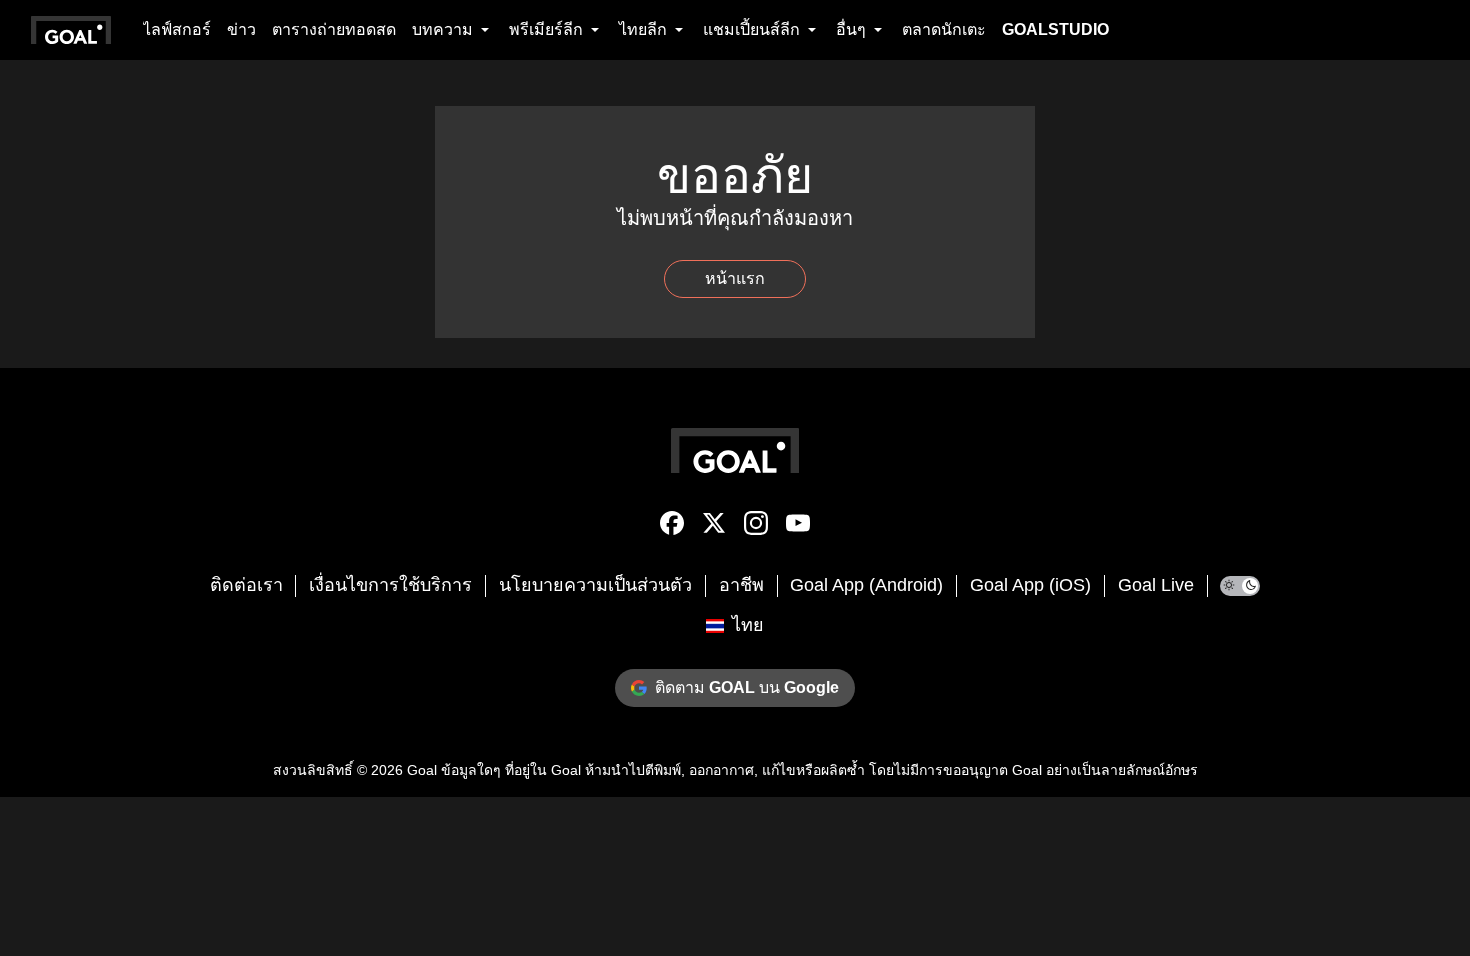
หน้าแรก (735, 278)
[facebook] (672, 527)
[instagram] (756, 527)
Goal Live (1156, 585)
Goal (422, 770)
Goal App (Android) (866, 585)
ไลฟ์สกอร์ (177, 29)
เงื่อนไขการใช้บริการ (390, 585)
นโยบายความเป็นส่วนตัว (595, 585)
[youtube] (798, 527)
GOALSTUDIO (1055, 29)
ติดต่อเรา (246, 585)
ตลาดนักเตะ (944, 29)
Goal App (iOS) (1030, 585)
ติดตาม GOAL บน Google (747, 687)
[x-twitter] (714, 527)
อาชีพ (741, 585)
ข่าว (241, 29)
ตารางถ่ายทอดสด (334, 29)
